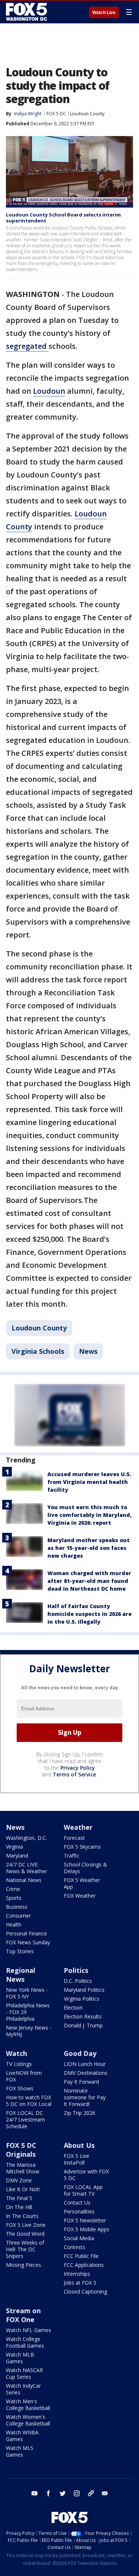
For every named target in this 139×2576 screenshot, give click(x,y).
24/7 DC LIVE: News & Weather (27, 1868)
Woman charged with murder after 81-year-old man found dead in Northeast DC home (89, 1581)
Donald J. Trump (83, 2025)
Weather (78, 1827)
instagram (77, 2493)
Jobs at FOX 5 (80, 2283)
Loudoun (49, 391)
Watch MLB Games (20, 2358)
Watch (16, 2053)
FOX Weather (80, 1896)
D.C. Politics (78, 1981)
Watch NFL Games (29, 2330)
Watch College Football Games (25, 2342)
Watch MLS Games (20, 2451)
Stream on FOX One (23, 2315)
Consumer (18, 1916)
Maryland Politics (84, 1990)
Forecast (74, 1838)
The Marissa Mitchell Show (23, 2168)
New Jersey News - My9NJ (29, 2031)
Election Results (83, 2016)
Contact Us (77, 2203)
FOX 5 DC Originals (21, 2150)
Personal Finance (27, 1933)
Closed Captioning (85, 2291)
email (105, 2493)
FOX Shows (20, 2088)
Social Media (79, 2238)
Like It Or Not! (23, 2189)
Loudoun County (87, 114)
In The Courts (22, 2216)
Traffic (72, 1856)
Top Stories (20, 1951)
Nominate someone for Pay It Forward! (85, 2097)
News (88, 1351)
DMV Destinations (86, 2073)
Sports (14, 1898)
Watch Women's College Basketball (28, 2420)
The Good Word (25, 2234)
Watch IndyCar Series (23, 2389)
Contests (75, 2247)
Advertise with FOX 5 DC (86, 2175)
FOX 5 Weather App (82, 1883)
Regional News (21, 1975)
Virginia (14, 1847)
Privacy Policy (78, 1768)
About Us (79, 2145)
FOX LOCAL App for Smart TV (83, 2190)
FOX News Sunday (28, 1942)
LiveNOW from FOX (24, 2076)
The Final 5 (19, 2198)
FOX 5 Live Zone (26, 2225)
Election (73, 2008)
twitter (63, 2493)
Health (14, 1924)
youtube (34, 2493)
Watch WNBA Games (22, 2436)
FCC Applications (84, 2265)
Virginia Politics (82, 1999)
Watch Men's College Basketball (28, 2405)
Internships (77, 2274)
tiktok (91, 2493)
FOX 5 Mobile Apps (87, 2229)
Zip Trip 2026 (80, 2113)
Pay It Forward (81, 2082)
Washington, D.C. (27, 1838)
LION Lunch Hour (85, 2064)
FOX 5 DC (56, 114)
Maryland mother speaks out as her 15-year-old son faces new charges (89, 1548)
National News (24, 1880)
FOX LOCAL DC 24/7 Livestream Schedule (25, 2119)
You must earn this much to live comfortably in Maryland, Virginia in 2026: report (90, 1515)
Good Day (80, 2053)
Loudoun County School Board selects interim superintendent (63, 218)
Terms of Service (74, 1774)
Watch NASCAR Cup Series (24, 2373)
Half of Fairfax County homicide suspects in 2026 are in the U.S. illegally (90, 1614)
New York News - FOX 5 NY (27, 1993)
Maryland (17, 1856)
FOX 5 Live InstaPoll (77, 2159)
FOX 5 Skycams (82, 1847)
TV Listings (19, 2064)
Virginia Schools (38, 1351)
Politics (76, 1970)
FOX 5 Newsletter (85, 2220)
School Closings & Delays (85, 1868)
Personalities (79, 2211)
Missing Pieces (24, 2265)
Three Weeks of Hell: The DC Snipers (25, 2249)
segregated (27, 346)
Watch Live (104, 13)
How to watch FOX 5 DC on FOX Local (29, 2101)
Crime (13, 1889)
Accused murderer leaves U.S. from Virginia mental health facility (89, 1482)
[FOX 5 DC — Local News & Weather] (27, 12)
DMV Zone (19, 2180)
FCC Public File (81, 2256)
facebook (49, 2493)
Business (17, 1907)
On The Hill (19, 2207)
